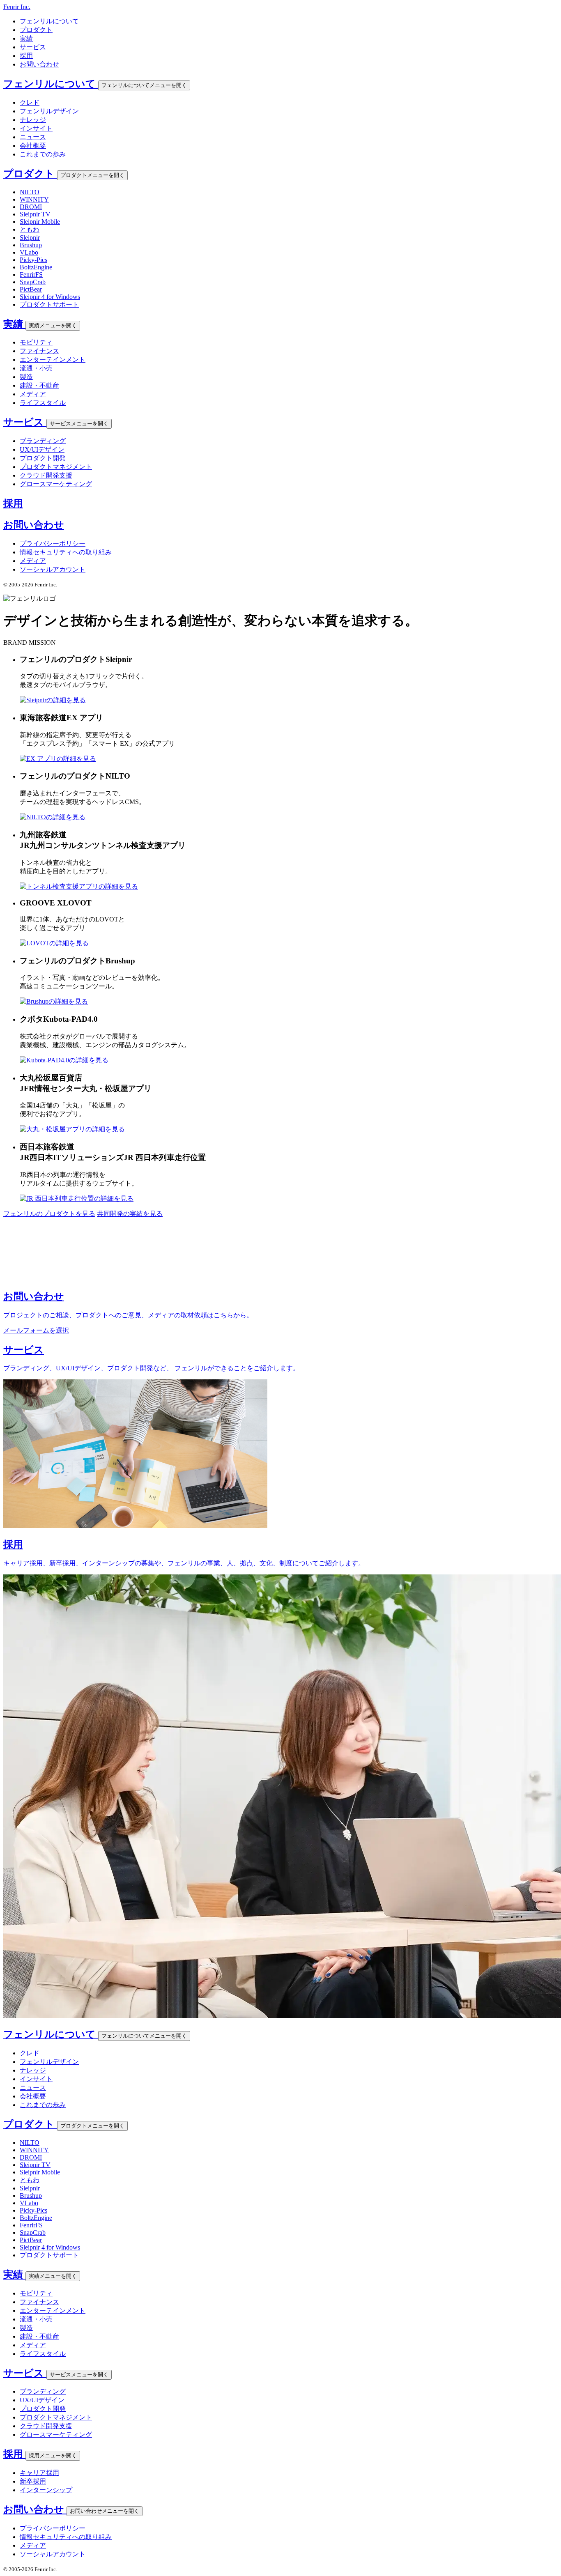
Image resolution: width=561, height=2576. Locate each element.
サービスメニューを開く (79, 424)
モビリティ (36, 342)
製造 (26, 377)
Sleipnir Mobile (40, 222)
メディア (33, 394)
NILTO (30, 192)
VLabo (29, 252)
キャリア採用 (39, 2473)
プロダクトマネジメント (56, 467)
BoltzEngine (36, 267)
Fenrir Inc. (17, 7)
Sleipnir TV (35, 214)
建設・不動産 (39, 385)
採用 (26, 56)
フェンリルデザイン (49, 111)
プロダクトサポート (49, 304)
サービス (33, 47)
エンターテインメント (53, 360)
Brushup (31, 245)
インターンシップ (46, 2490)
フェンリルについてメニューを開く (144, 85)
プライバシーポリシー (53, 543)
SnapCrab (33, 282)
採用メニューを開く (53, 2455)
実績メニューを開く (53, 325)
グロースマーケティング (56, 484)
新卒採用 (33, 2481)
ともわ (30, 229)
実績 (26, 38)
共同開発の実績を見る (130, 1214)
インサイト (36, 128)
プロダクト (36, 30)
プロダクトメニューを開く (92, 175)
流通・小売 (36, 368)
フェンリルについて (49, 21)
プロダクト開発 (43, 458)
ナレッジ (33, 120)
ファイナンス (39, 351)
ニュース (33, 137)
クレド (30, 102)
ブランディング (43, 441)
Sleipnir (30, 238)
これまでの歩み (43, 154)
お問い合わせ (39, 64)
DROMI (31, 207)
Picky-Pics (33, 260)
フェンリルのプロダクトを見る (49, 1214)
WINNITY (34, 199)
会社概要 (33, 146)
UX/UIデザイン (42, 449)
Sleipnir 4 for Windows (50, 297)
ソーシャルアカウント (53, 569)
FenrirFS (31, 275)
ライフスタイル (43, 403)
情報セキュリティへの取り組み (66, 552)
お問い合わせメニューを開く (105, 2511)
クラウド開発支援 (46, 475)
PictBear (31, 289)
